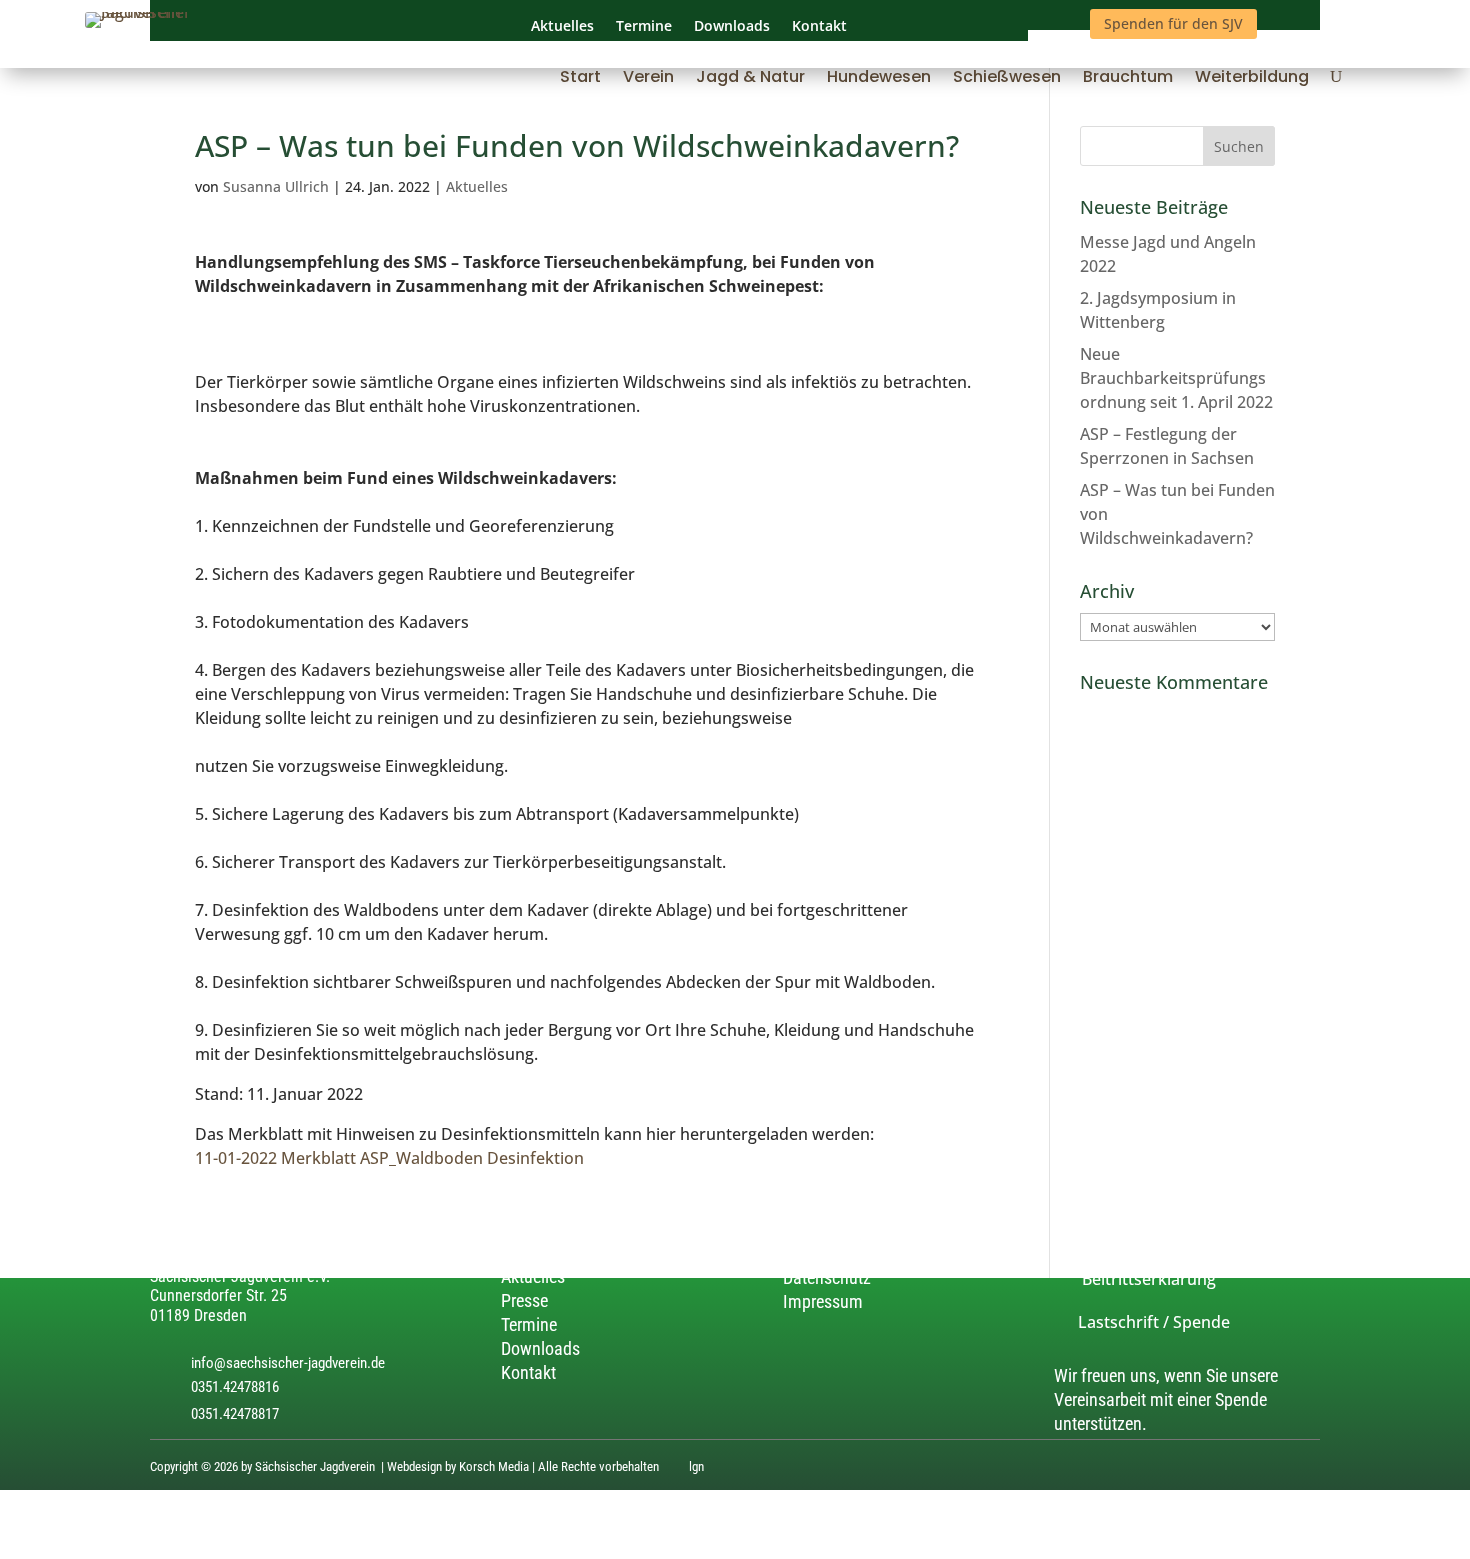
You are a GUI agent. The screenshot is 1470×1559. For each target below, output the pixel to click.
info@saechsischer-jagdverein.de (288, 1363)
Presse (524, 1300)
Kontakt (528, 1372)
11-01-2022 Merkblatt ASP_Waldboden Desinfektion (389, 1158)
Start (580, 79)
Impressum (823, 1302)
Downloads (540, 1348)
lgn (696, 1467)
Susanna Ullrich (276, 186)
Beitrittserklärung (1135, 1279)
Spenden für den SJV (1173, 23)
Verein (648, 79)
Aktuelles (477, 186)
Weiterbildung (1252, 79)
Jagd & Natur (750, 79)
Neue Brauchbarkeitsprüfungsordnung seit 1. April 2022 (1176, 378)
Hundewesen (879, 79)
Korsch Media (494, 1467)
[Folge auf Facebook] (1308, 1469)
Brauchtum (1128, 79)
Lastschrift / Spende (1142, 1323)
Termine (529, 1324)
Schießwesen (1007, 79)
